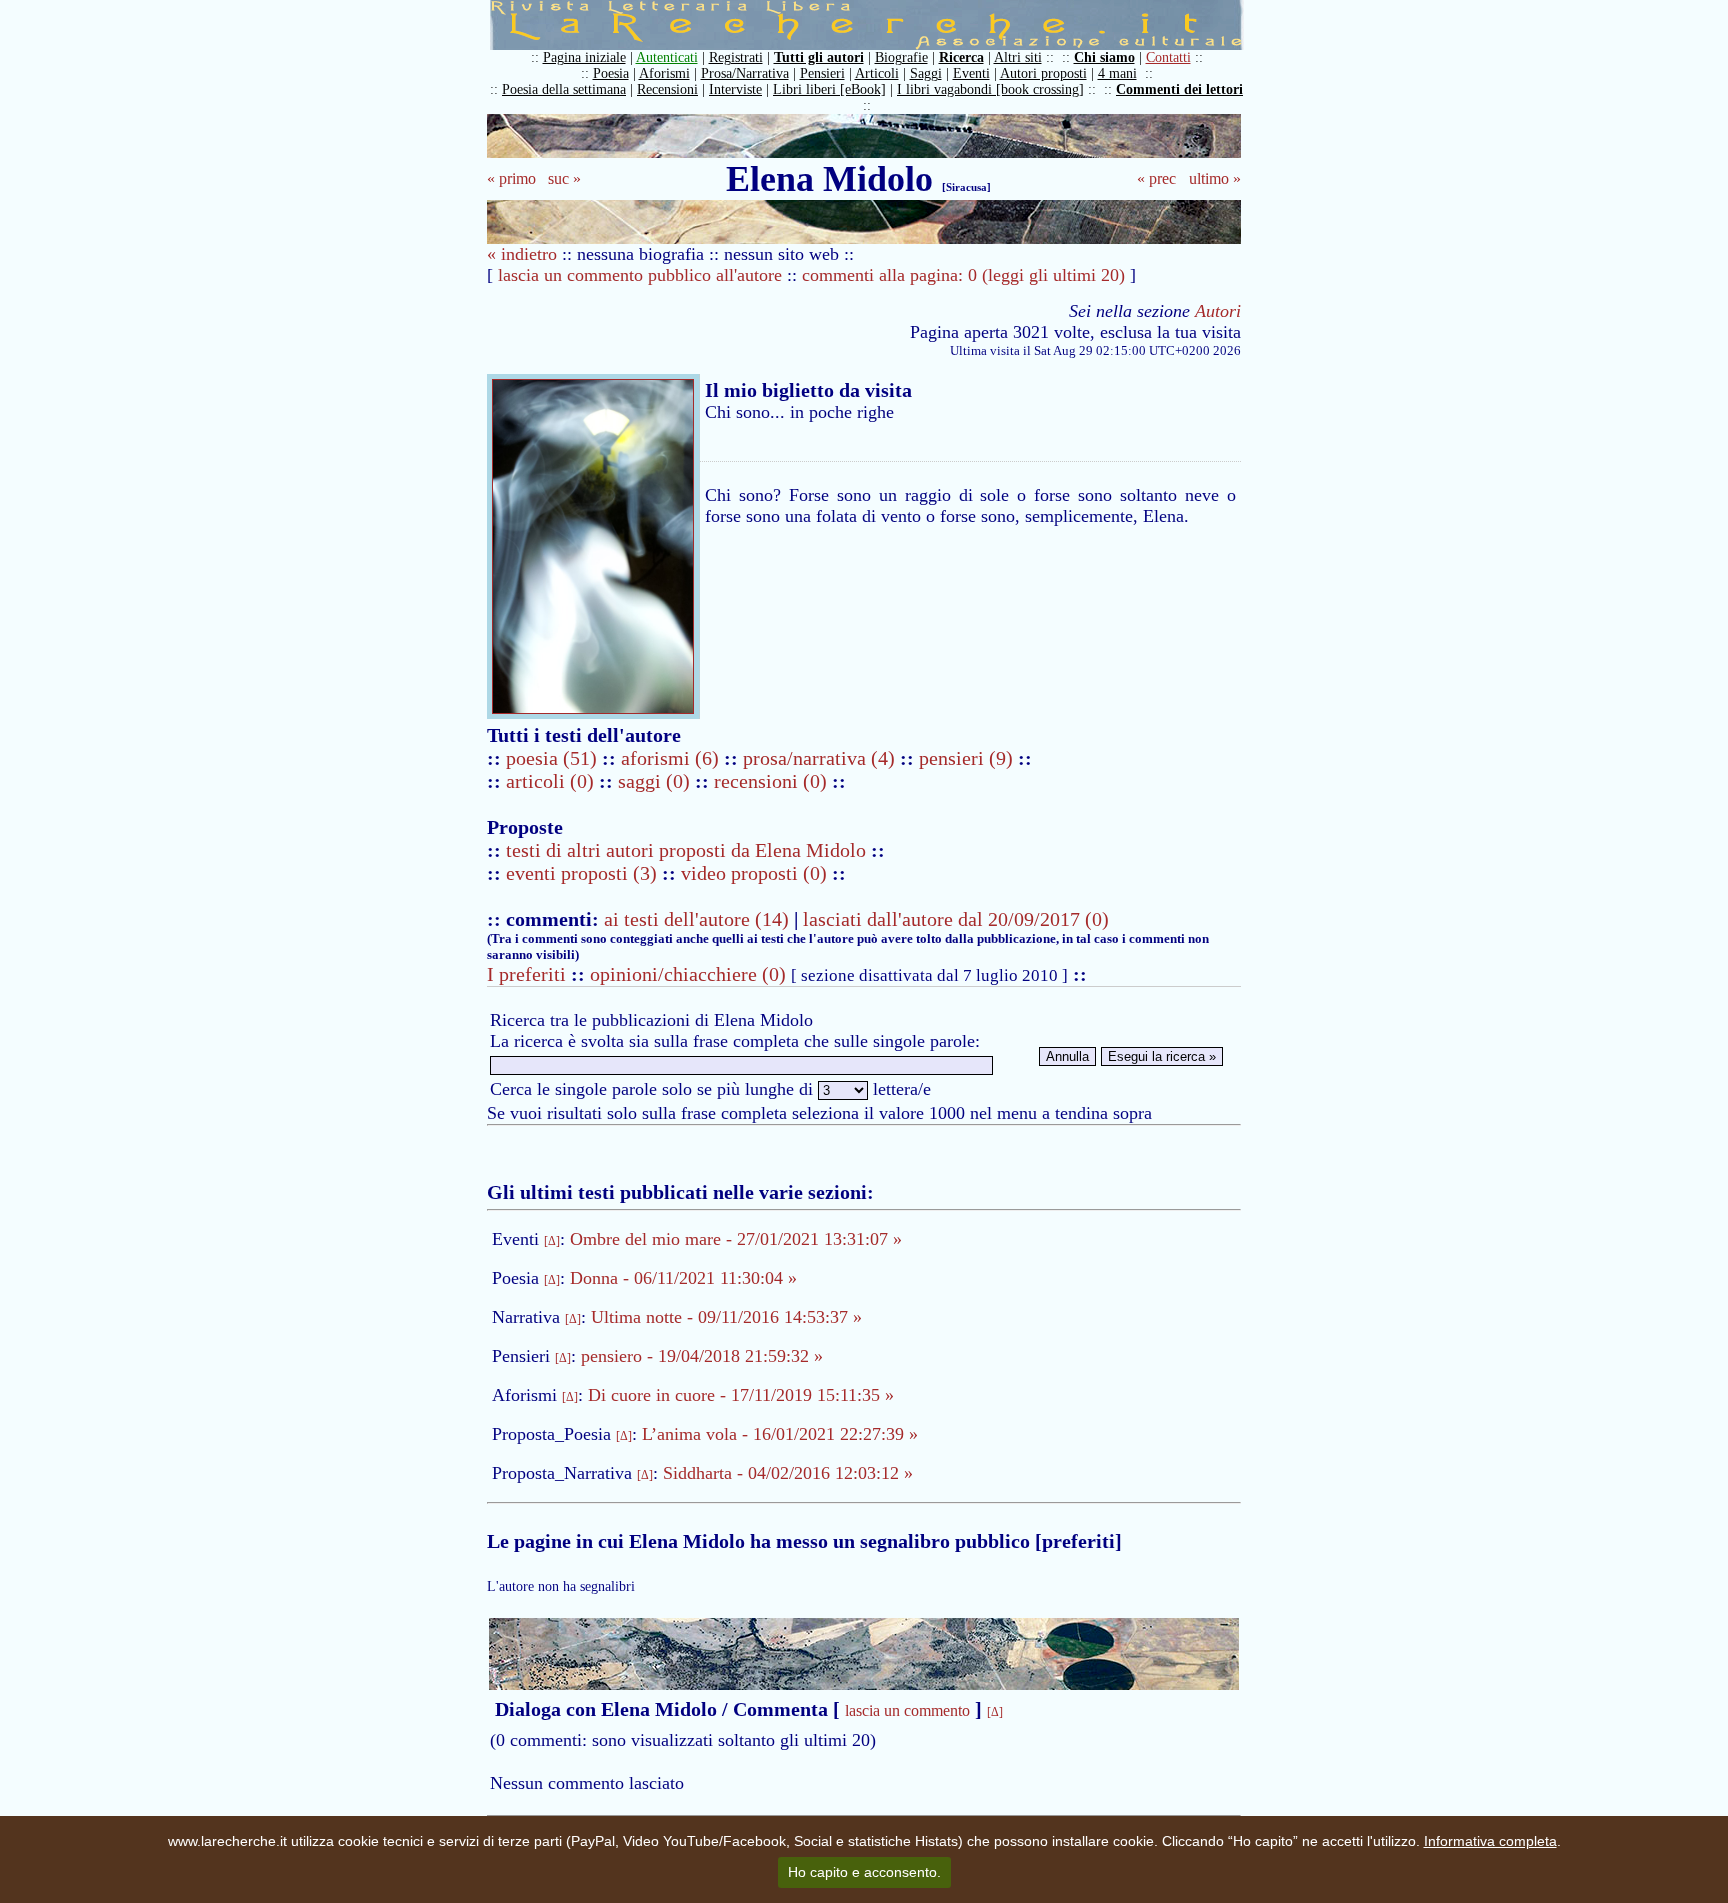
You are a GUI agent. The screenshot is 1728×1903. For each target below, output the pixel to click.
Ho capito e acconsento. (864, 1872)
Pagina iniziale (584, 57)
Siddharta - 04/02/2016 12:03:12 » (788, 1473)
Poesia (611, 73)
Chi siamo (1104, 57)
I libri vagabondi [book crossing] (990, 89)
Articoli (877, 73)
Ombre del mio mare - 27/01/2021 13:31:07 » (736, 1239)
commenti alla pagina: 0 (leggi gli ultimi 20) (963, 275)
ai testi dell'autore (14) (696, 919)
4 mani (1117, 73)
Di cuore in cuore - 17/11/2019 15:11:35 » (741, 1395)
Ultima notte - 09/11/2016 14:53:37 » (726, 1317)
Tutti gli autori (819, 57)
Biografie (901, 57)
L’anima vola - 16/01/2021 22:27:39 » (780, 1434)
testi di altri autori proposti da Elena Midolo (686, 850)
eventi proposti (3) (581, 873)
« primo (511, 178)
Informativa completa (1490, 1841)
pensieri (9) (968, 758)
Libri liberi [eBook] (829, 89)
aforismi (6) (672, 758)
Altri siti (1018, 57)
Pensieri (822, 73)
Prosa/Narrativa (745, 73)
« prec (1156, 178)
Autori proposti (1043, 73)
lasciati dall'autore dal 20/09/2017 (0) (956, 919)
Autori (1218, 311)
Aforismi (664, 73)
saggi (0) (656, 781)
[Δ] (552, 1241)
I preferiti (526, 974)
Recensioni (667, 89)
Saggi (926, 73)
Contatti (1168, 57)
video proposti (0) (754, 873)
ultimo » (1215, 178)
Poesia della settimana (564, 89)
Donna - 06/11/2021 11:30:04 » (683, 1278)
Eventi (971, 73)
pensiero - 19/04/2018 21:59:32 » (702, 1356)
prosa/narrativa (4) (821, 758)
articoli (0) (552, 781)
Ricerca (961, 57)
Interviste (735, 89)
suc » (564, 178)
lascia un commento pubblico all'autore (640, 275)
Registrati (736, 57)
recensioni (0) (770, 781)
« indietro (522, 254)
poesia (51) (554, 758)
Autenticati (667, 57)
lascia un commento (907, 1710)
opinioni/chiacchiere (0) (688, 974)
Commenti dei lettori (1179, 89)
